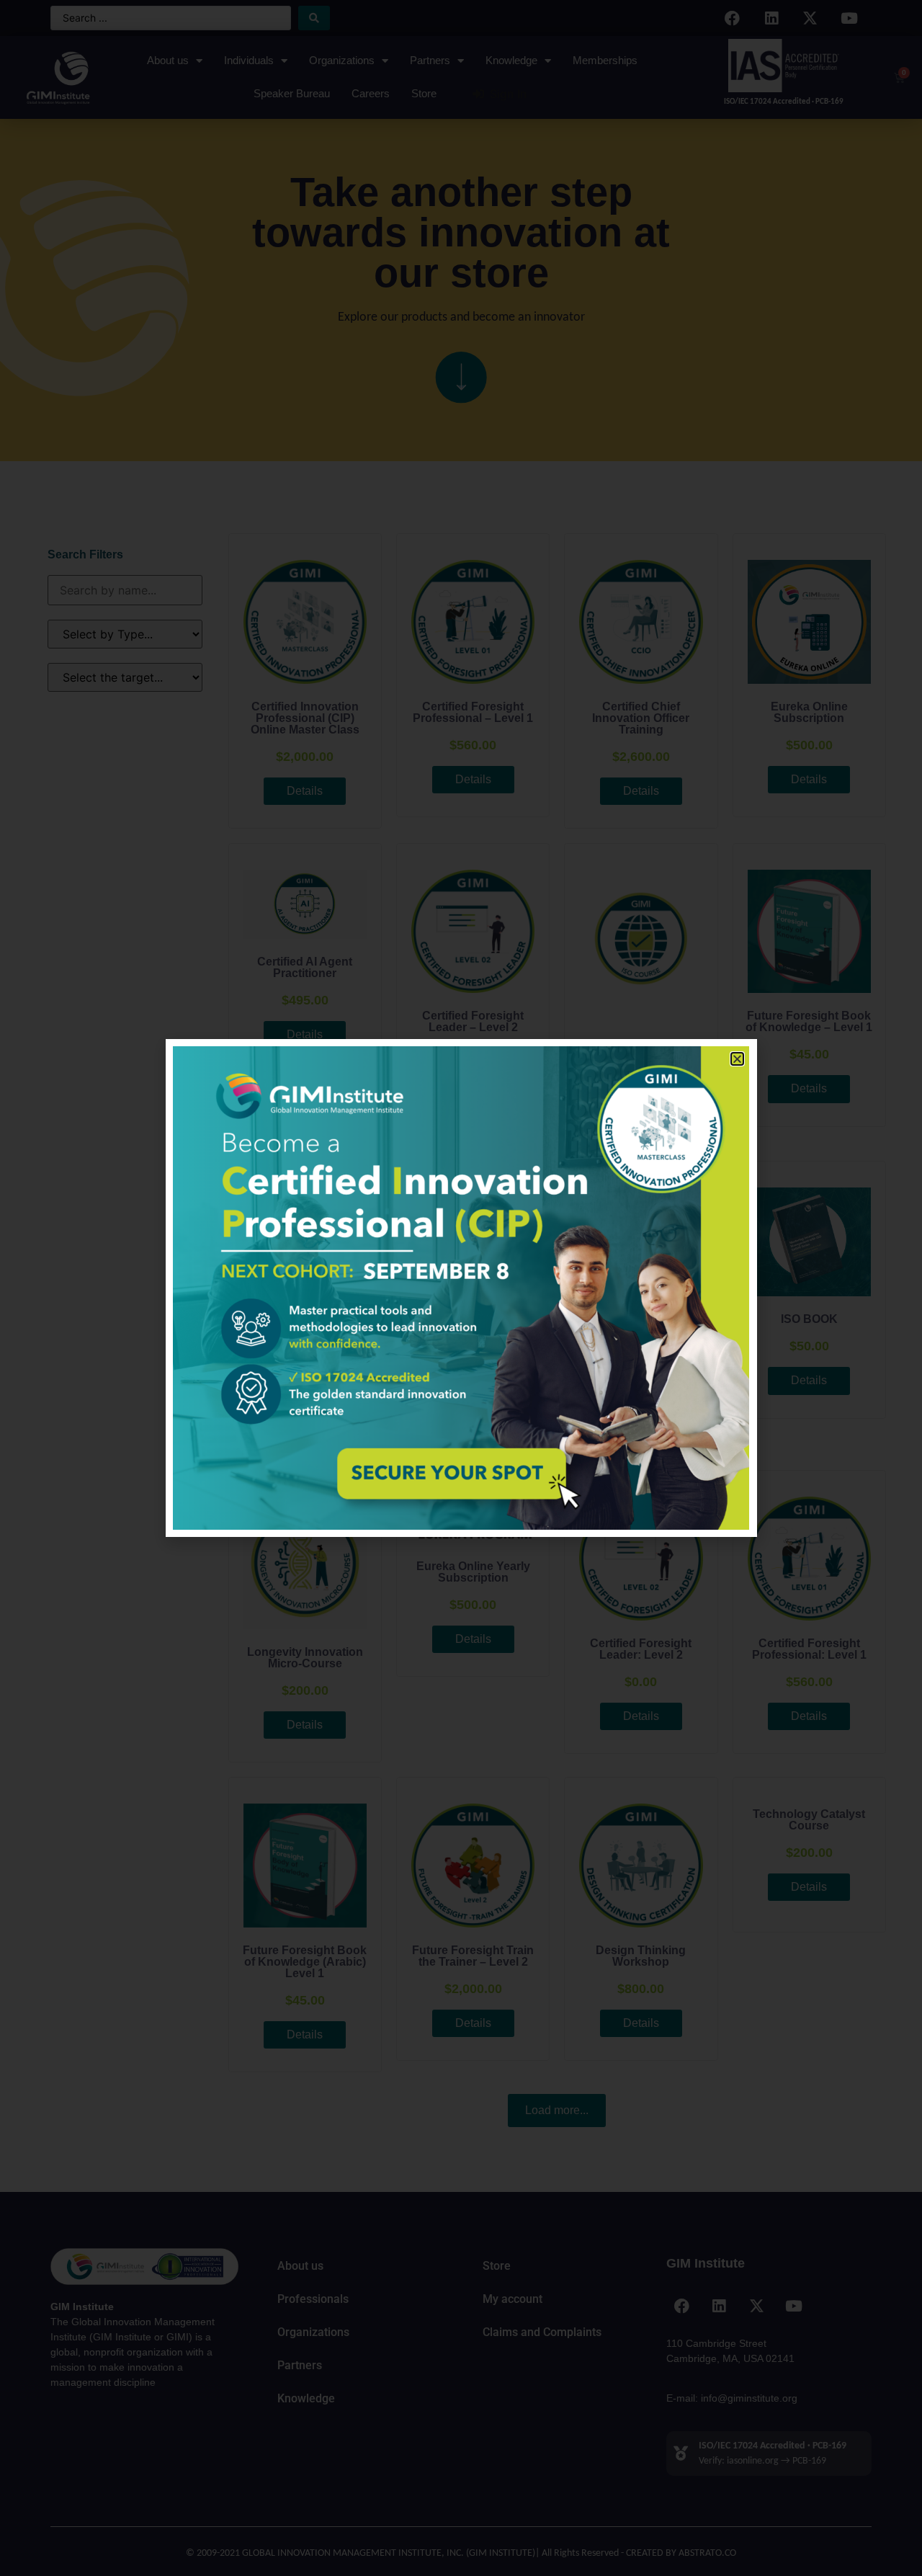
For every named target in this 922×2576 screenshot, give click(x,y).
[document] (461, 1288)
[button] (737, 1059)
